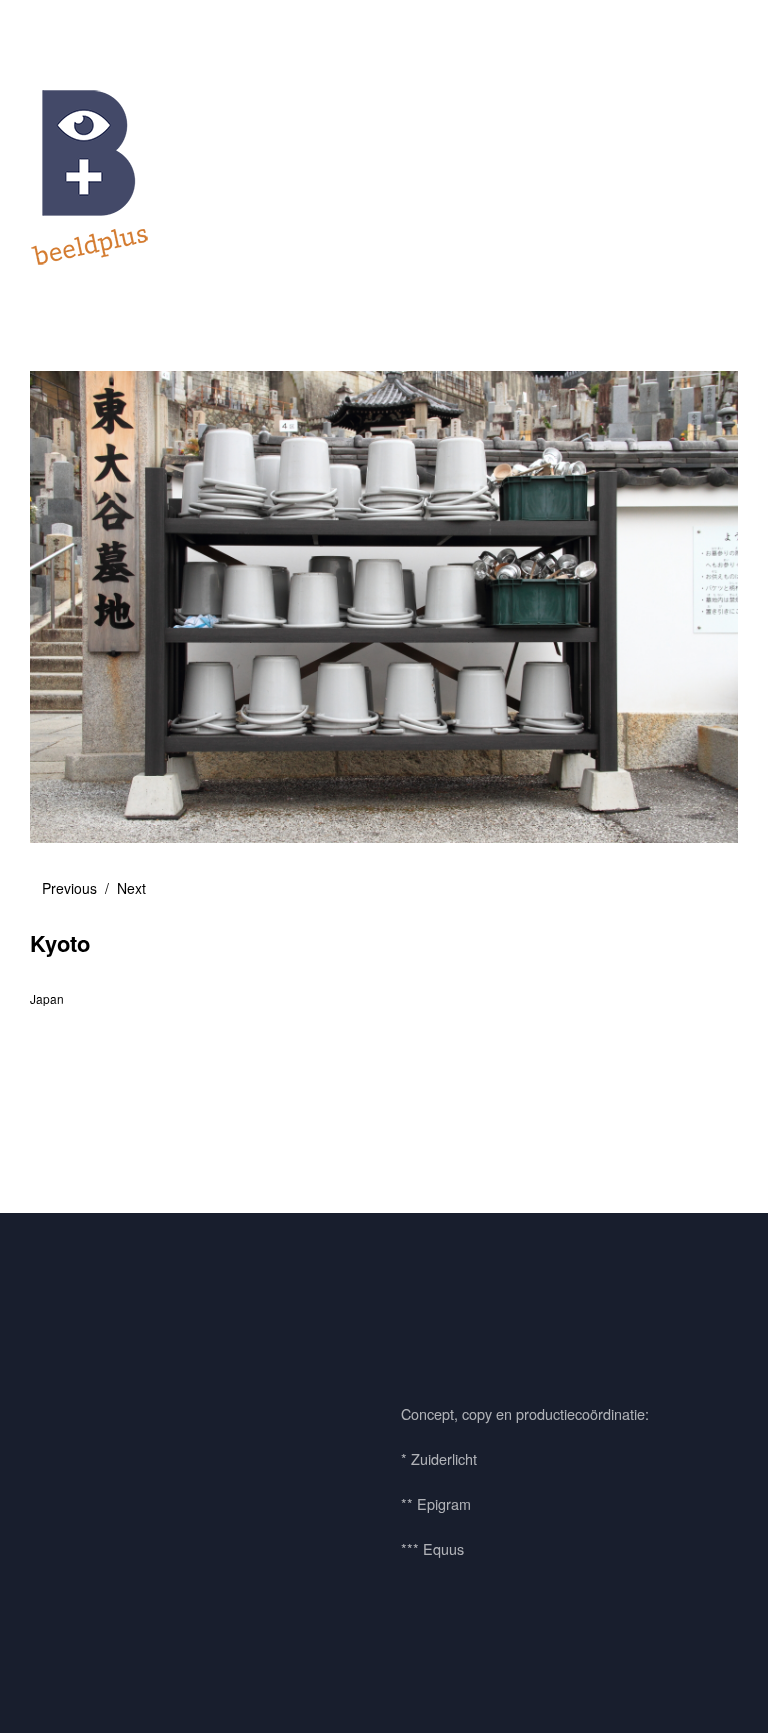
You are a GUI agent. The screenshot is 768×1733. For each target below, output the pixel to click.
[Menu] (55, 29)
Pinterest (109, 1338)
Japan (47, 998)
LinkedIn (163, 1338)
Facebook (55, 1338)
